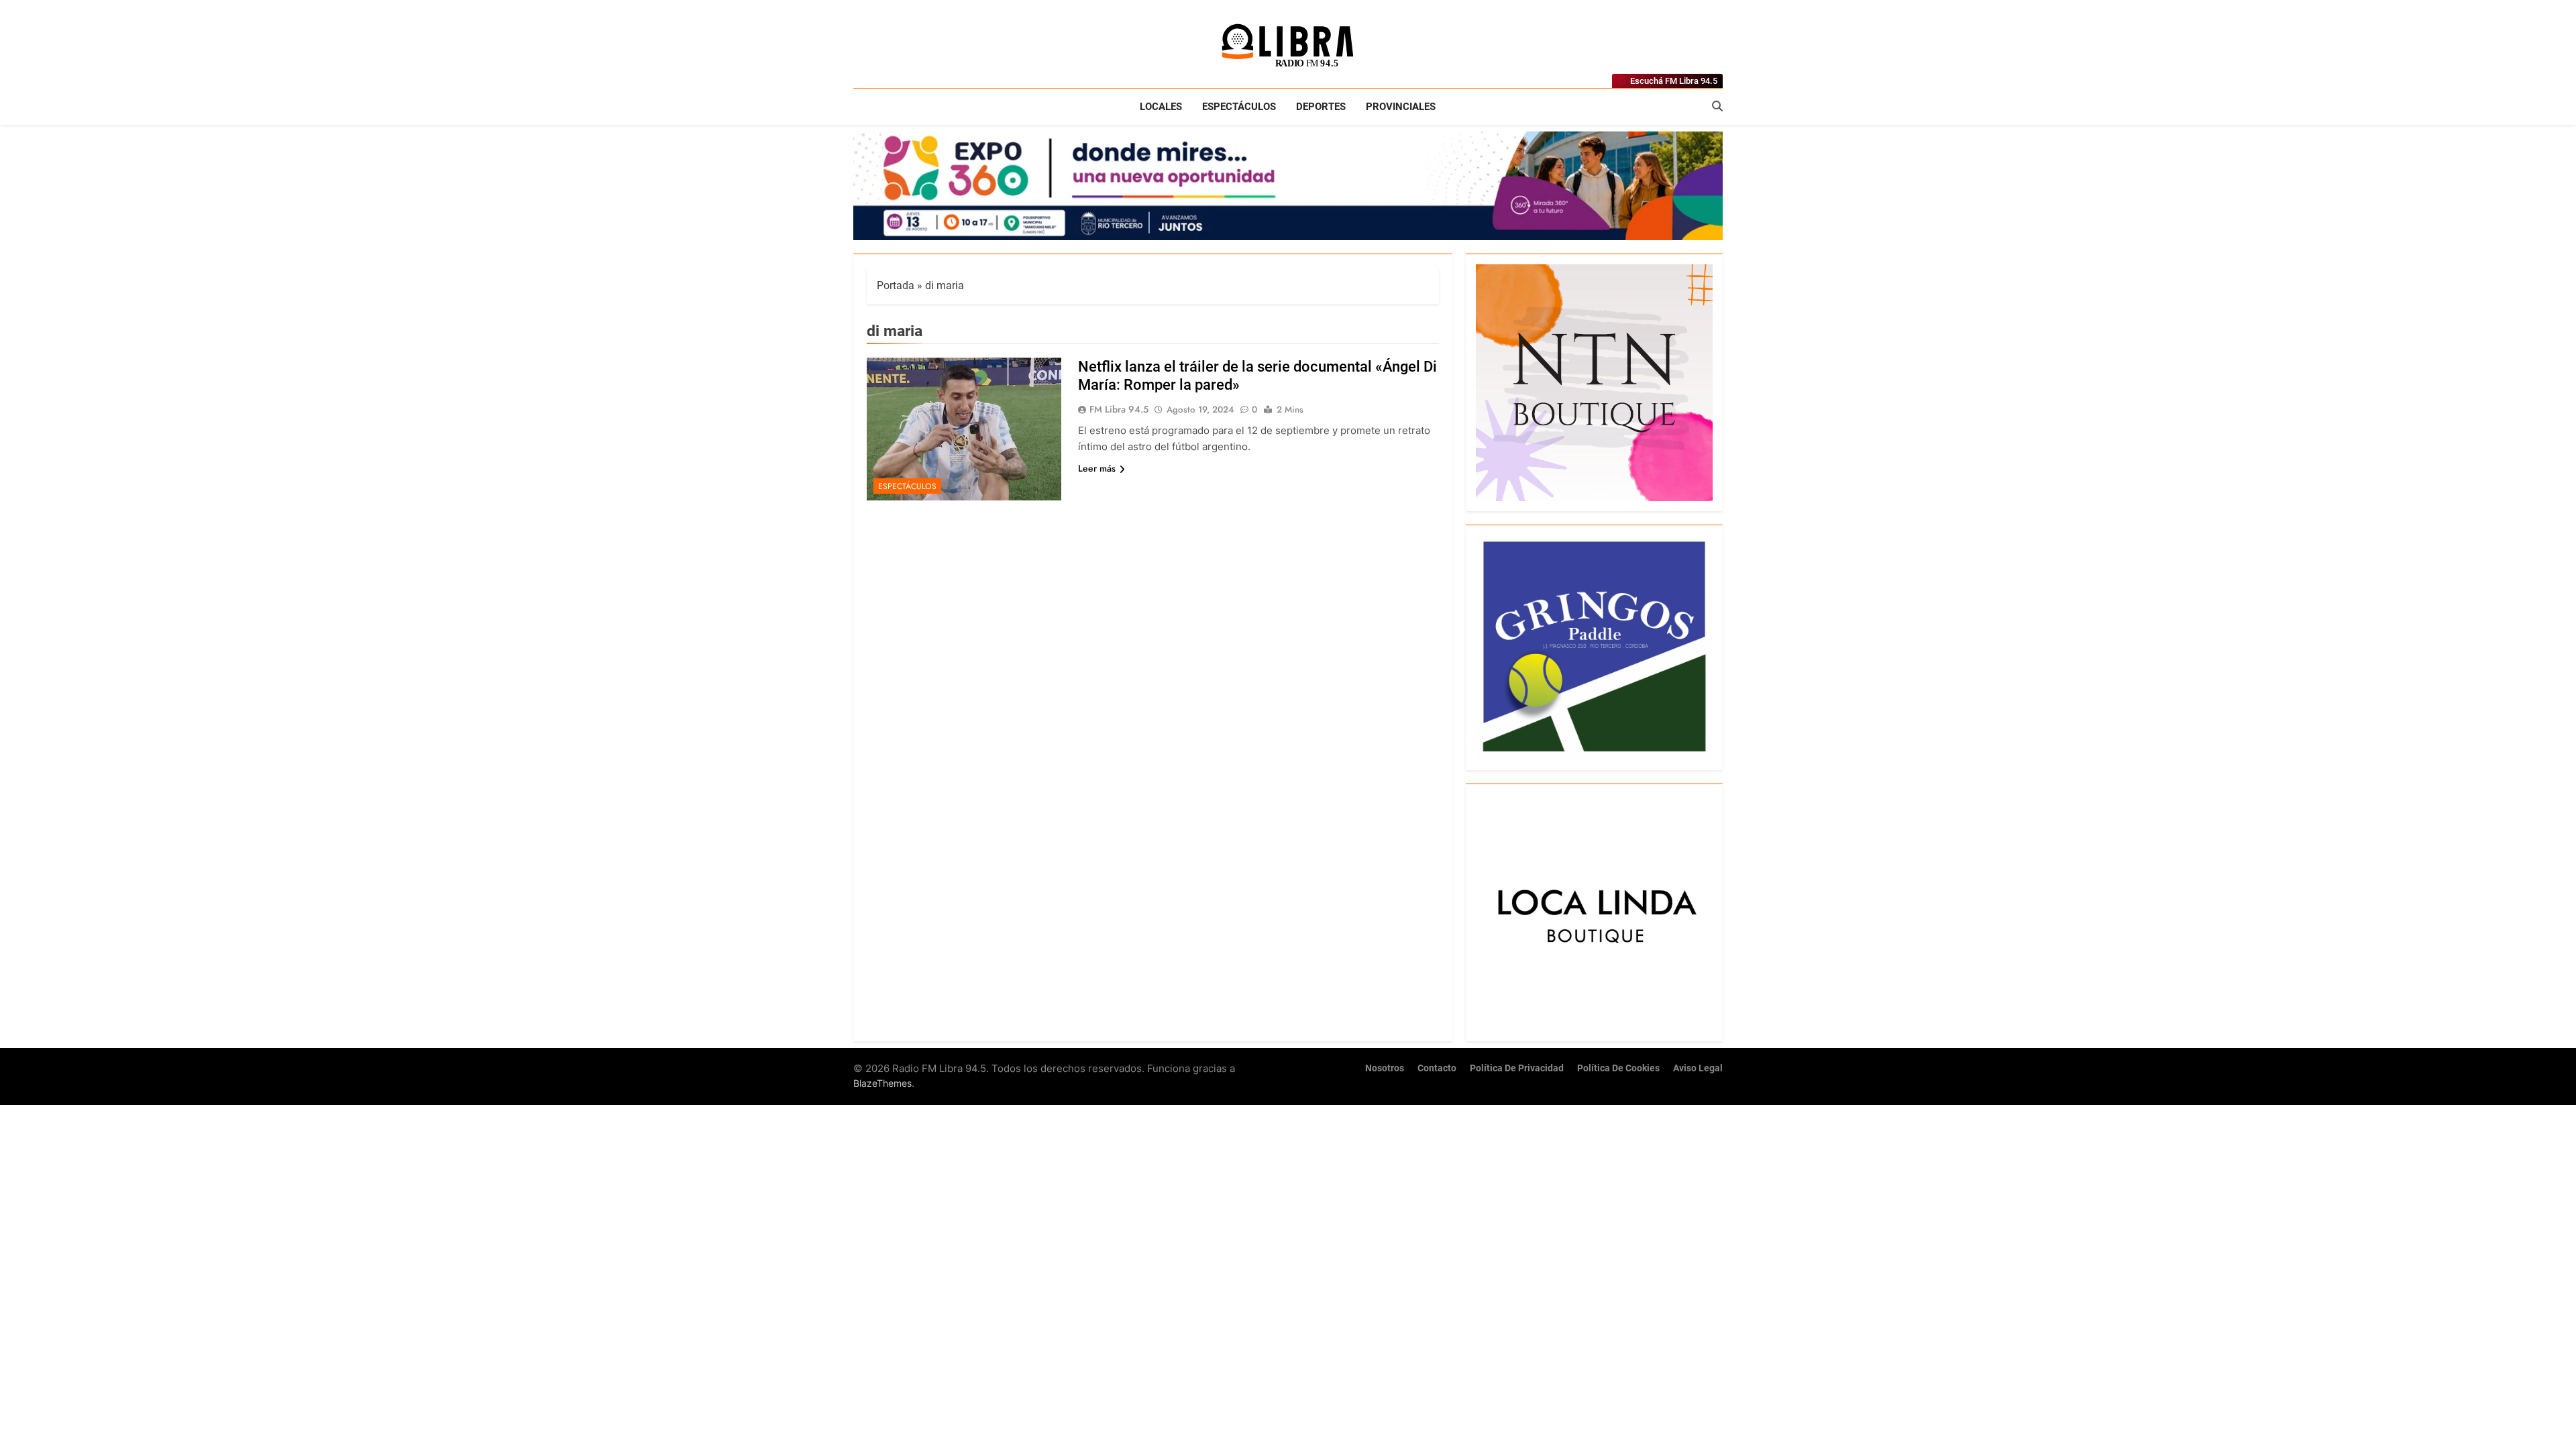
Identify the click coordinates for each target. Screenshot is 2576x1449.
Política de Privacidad (1517, 1068)
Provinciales (1401, 107)
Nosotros (1385, 1068)
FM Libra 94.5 (1119, 409)
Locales (1161, 107)
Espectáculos (1239, 107)
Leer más (1097, 468)
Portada (896, 285)
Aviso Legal (1698, 1068)
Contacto (1437, 1068)
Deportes (1321, 107)
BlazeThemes (882, 1083)
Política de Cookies (1618, 1068)
